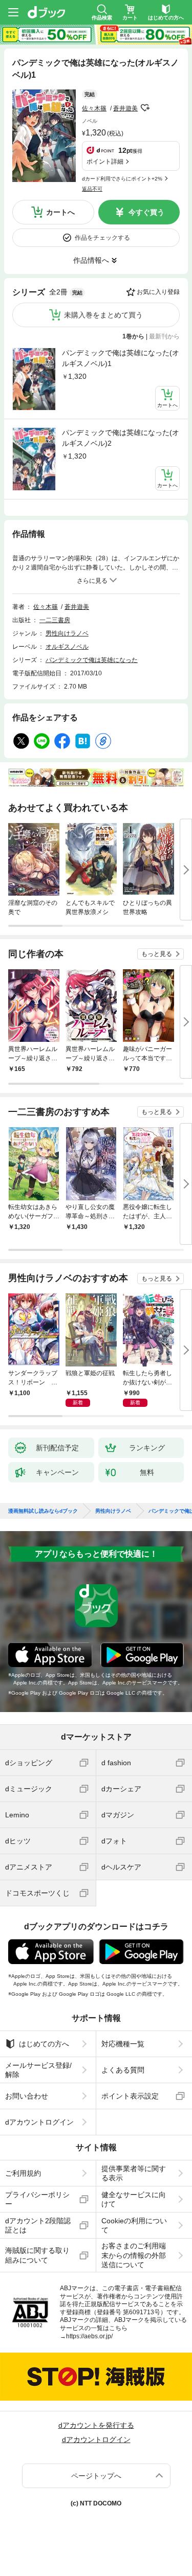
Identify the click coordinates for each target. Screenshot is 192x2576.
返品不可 (92, 189)
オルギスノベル (67, 647)
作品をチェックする (102, 238)
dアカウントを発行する (96, 2425)
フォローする (145, 108)
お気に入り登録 (158, 292)
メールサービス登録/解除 (38, 2070)
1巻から (133, 336)
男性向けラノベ (67, 633)
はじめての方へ (44, 2044)
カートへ (60, 212)
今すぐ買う (146, 212)
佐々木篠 (94, 108)
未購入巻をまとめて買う (103, 315)
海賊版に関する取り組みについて (37, 2255)
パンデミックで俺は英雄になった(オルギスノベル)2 (121, 438)
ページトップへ (96, 2476)
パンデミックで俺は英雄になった (92, 660)
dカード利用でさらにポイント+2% (122, 179)
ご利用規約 (23, 2173)
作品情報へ (91, 260)
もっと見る (157, 954)
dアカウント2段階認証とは (38, 2225)
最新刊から (164, 336)
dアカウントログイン (39, 2122)
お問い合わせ (27, 2096)
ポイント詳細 (105, 162)
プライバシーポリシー (37, 2199)
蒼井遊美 (125, 108)
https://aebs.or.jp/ (89, 2336)
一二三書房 (55, 620)
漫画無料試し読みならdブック (43, 1511)
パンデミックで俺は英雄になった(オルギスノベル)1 (121, 358)
